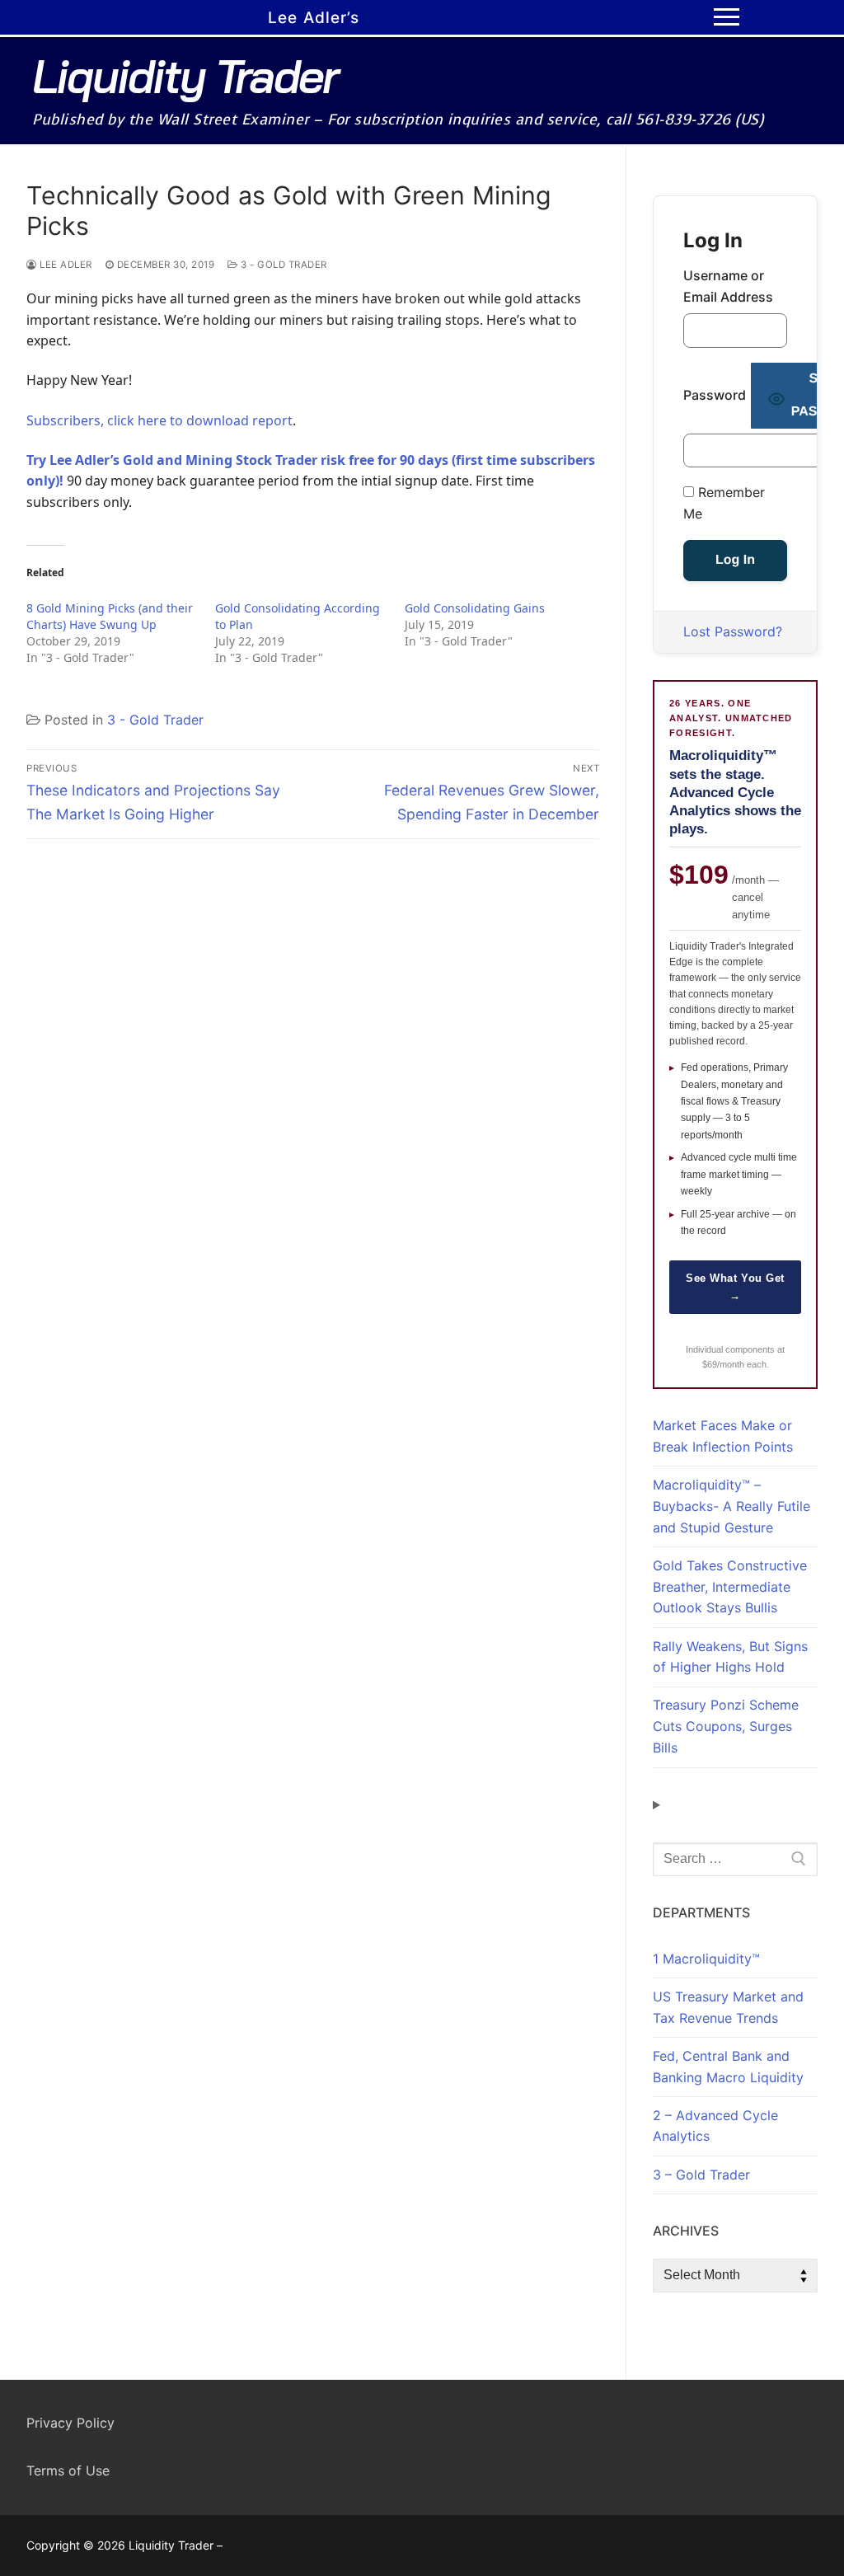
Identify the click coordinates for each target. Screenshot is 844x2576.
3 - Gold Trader (283, 265)
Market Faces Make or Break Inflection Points (723, 1436)
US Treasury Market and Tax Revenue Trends (728, 2007)
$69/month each (734, 1364)
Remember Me (724, 503)
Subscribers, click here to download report (159, 420)
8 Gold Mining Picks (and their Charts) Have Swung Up (110, 616)
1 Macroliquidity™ (706, 1959)
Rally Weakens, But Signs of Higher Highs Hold (730, 1657)
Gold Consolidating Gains (475, 608)
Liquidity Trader (185, 76)
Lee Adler (65, 265)
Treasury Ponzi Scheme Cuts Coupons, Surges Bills (726, 1726)
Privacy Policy (70, 2423)
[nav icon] (727, 17)
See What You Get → (735, 1287)
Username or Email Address (728, 286)
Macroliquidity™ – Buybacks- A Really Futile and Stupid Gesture (731, 1506)
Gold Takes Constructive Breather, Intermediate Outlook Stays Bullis (730, 1587)
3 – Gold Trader (701, 2175)
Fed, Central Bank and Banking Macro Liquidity (728, 2067)
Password (715, 395)
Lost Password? (733, 631)
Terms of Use (68, 2470)
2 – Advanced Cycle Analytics (715, 2126)
